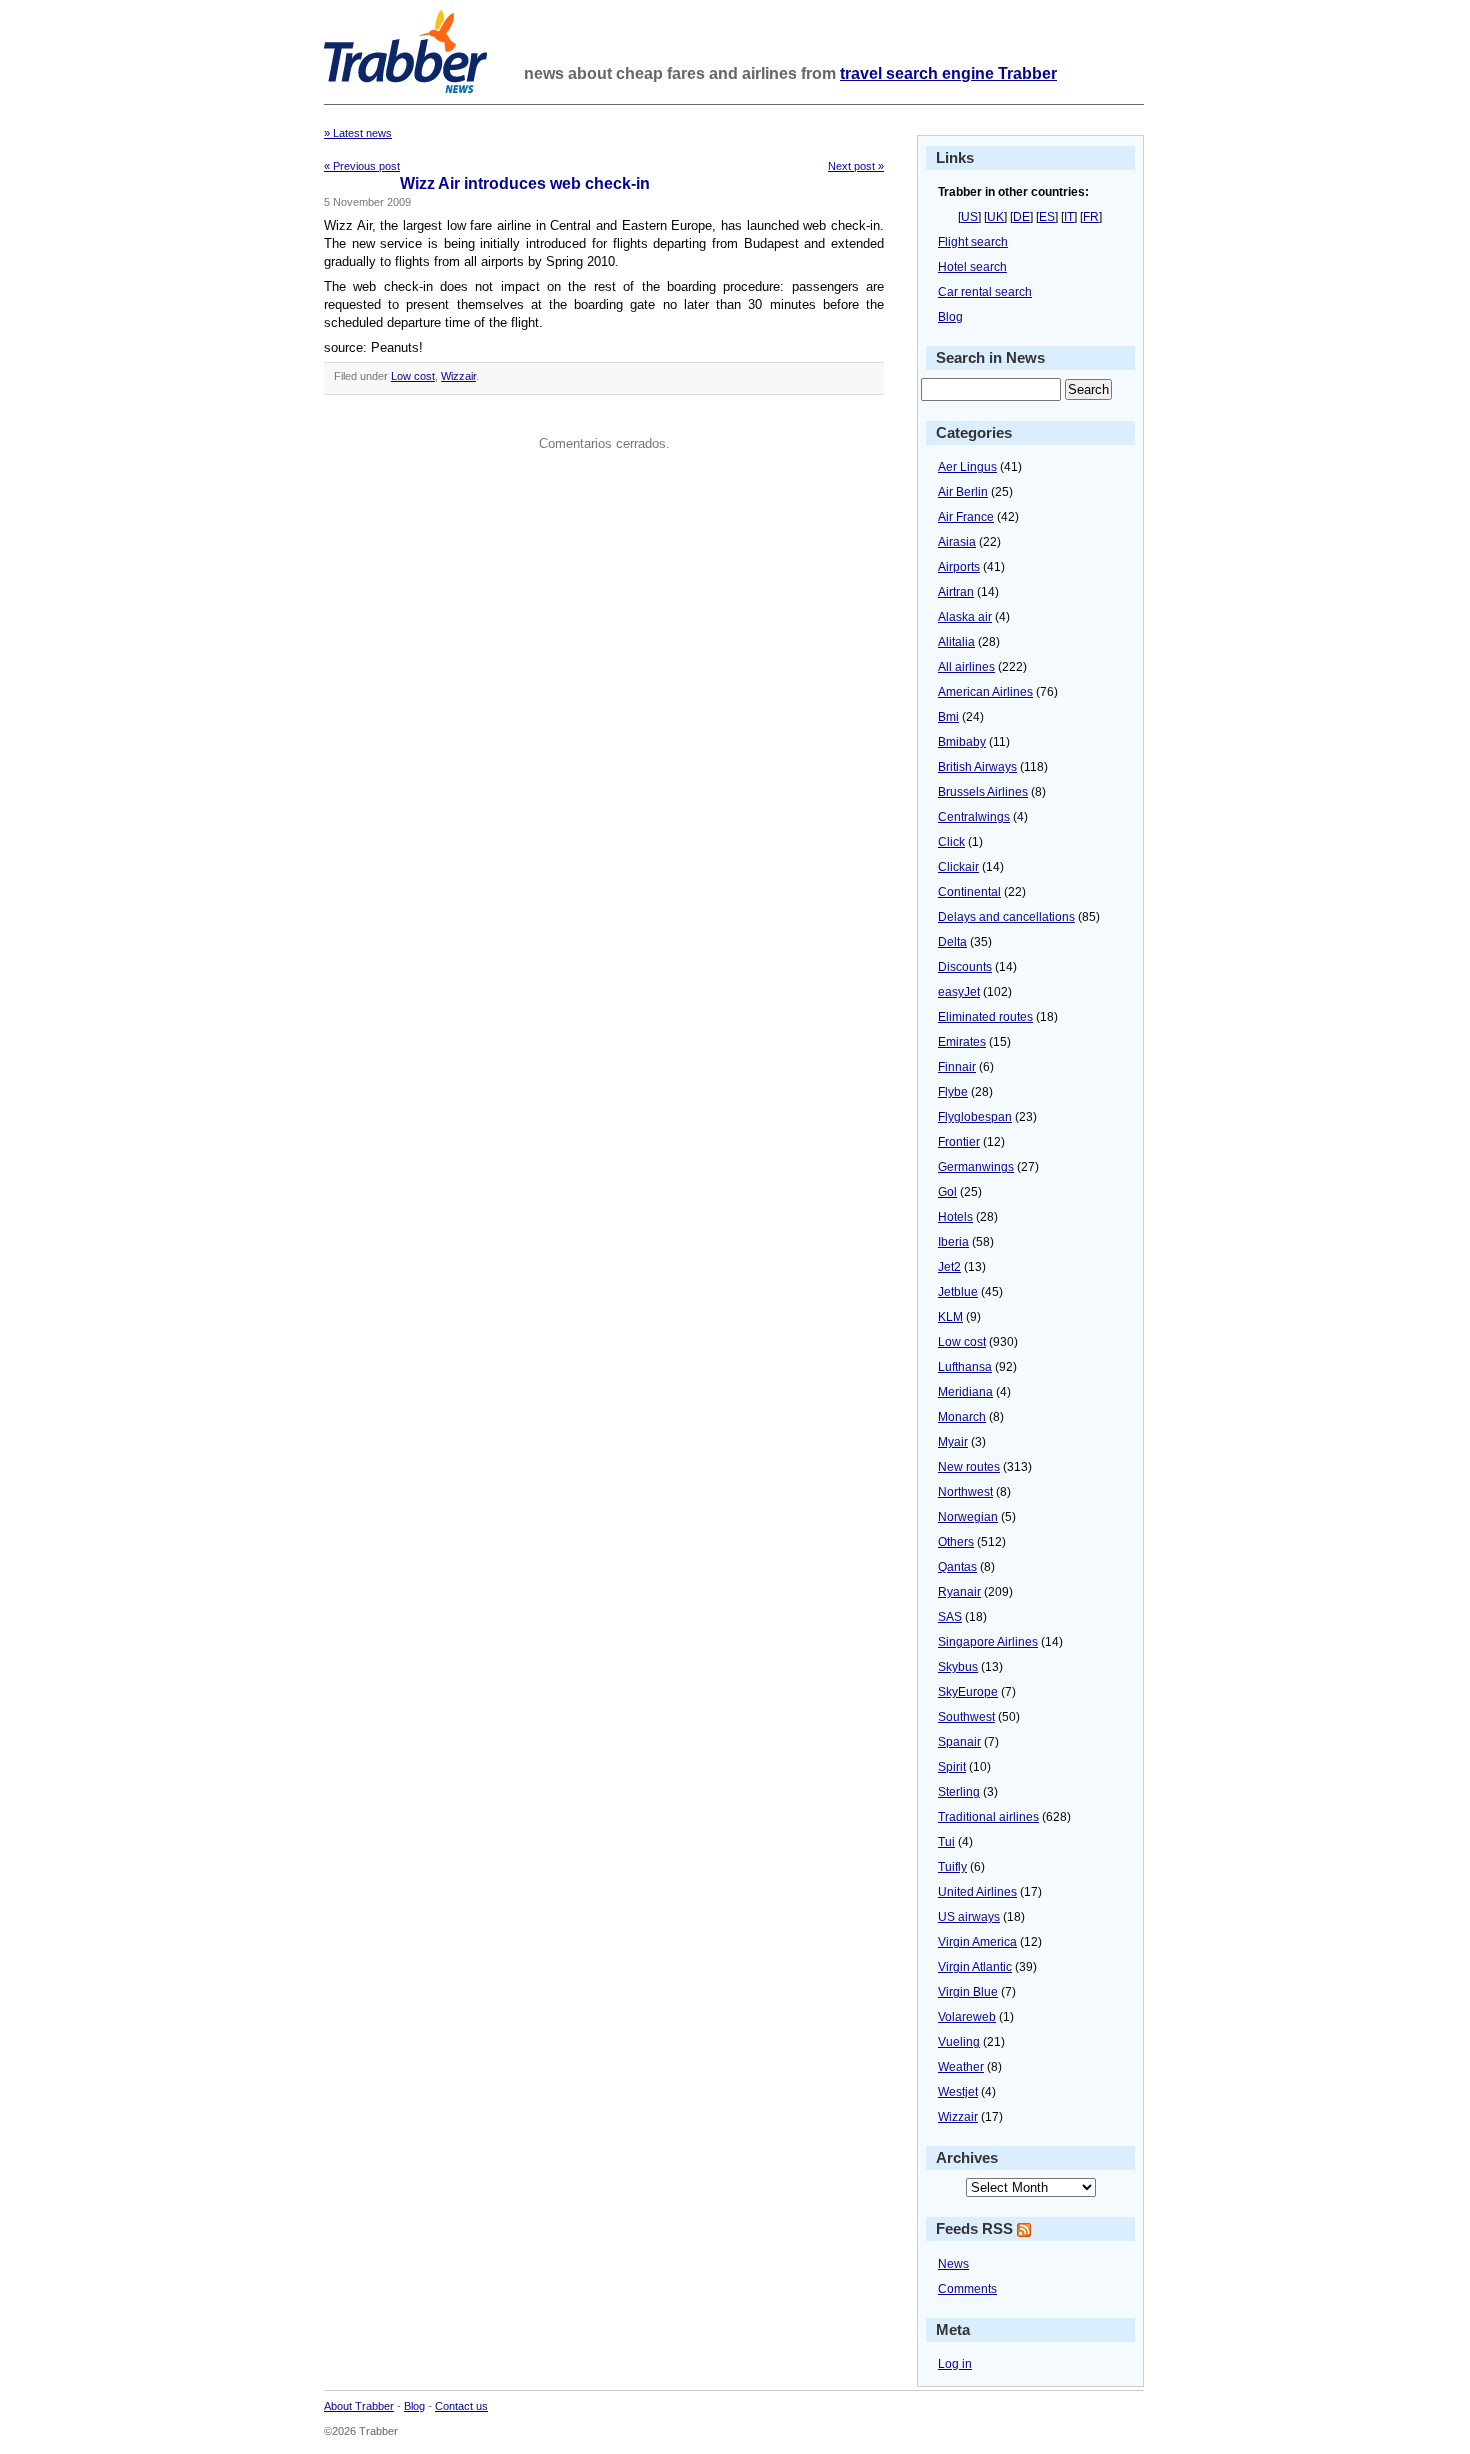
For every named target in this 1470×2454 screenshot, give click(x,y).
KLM (950, 1317)
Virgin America (977, 1942)
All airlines (966, 667)
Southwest (966, 1717)
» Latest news (358, 133)
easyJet (959, 992)
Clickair (958, 867)
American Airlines (985, 692)
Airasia (957, 542)
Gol (947, 1192)
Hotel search (972, 267)
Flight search (973, 242)
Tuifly (952, 1867)
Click (951, 842)
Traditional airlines (988, 1817)
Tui (946, 1842)
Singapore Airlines (988, 1642)
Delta (952, 942)
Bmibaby (962, 742)
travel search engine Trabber (948, 73)
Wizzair (458, 376)
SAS (950, 1617)
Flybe (953, 1092)
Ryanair (959, 1592)
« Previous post (362, 166)
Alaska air (965, 617)
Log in (955, 2364)
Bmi (948, 717)
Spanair (959, 1742)
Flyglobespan (975, 1117)
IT (1069, 217)
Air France (966, 517)
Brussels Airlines (983, 792)
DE (1021, 217)
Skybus (958, 1667)
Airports (959, 567)
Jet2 (949, 1267)
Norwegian (968, 1517)
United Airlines (977, 1892)
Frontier (959, 1142)
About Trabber (359, 2406)
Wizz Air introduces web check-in (525, 183)
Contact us (461, 2406)
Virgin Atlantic (975, 1967)
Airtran (956, 592)
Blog (950, 317)
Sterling (959, 1792)
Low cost (413, 376)
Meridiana (965, 1392)
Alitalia (956, 642)
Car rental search (985, 292)
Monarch (962, 1417)
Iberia (953, 1242)
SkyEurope (968, 1692)
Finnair (957, 1067)
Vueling (959, 2042)
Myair (953, 1442)
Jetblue (958, 1292)
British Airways (977, 767)
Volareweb (967, 2017)
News (953, 2264)
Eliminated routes (985, 1017)
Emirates (962, 1042)
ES (1047, 217)
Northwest (965, 1492)
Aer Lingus (967, 467)
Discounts (965, 967)
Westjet (958, 2092)
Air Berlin (963, 492)
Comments (967, 2289)
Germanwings (976, 1167)
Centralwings (974, 817)
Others (956, 1542)
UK (995, 217)
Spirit (952, 1767)
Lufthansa (965, 1367)
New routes (969, 1467)
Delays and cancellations (1006, 917)
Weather (961, 2067)
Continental (969, 892)
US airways (969, 1917)
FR (1091, 217)
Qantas (957, 1567)
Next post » (856, 166)
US (969, 217)
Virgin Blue (968, 1992)
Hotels (955, 1217)
